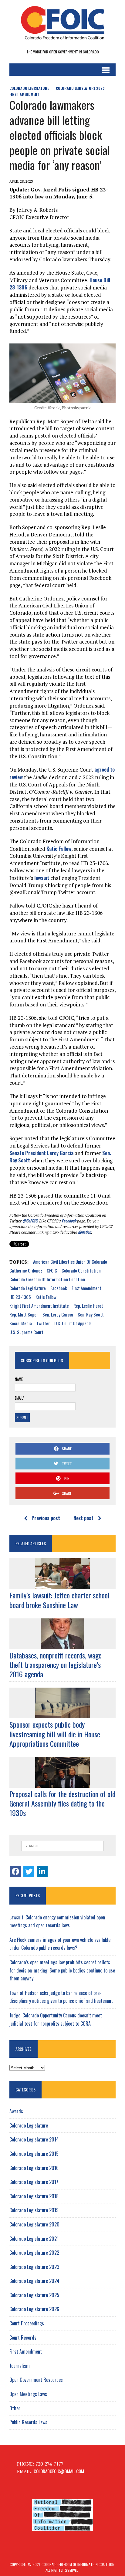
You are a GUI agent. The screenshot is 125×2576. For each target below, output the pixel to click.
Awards (16, 2111)
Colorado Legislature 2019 (34, 2210)
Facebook (69, 1221)
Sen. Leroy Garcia (58, 1314)
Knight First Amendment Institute (39, 1306)
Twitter (43, 1323)
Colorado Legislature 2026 (34, 2309)
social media (21, 1323)
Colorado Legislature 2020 (34, 2224)
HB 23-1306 (20, 1297)
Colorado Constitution (81, 1270)
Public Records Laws (28, 2422)
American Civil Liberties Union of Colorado (70, 1262)
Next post (83, 1518)
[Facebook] (15, 1871)
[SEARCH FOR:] (62, 1846)
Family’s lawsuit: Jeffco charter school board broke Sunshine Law (59, 1600)
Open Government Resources (36, 2380)
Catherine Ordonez (26, 1270)
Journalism (20, 2366)
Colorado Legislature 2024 (34, 2281)
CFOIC (52, 1270)
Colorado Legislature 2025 (34, 2295)
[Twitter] (29, 1871)
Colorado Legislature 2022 (34, 2253)
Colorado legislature (28, 1288)
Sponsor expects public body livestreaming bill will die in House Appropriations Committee (55, 1734)
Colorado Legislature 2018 (34, 2196)
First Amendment (24, 94)
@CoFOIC (30, 1221)
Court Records (23, 2338)
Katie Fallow (59, 849)
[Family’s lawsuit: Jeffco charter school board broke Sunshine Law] (62, 1585)
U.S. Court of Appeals (73, 1323)
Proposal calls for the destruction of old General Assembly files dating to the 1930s (62, 1803)
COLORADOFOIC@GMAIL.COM (59, 2471)
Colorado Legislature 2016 (34, 2168)
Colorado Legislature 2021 (34, 2239)
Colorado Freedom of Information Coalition (47, 1279)
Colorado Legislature (29, 88)
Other (15, 2408)
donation (84, 1232)
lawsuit (42, 878)
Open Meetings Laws (28, 2394)
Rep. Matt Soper (24, 1314)
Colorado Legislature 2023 (80, 88)
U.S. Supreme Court (26, 1332)
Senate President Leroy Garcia (41, 1153)
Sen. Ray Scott (91, 1314)
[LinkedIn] (42, 1871)
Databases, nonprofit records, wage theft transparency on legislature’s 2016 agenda (56, 1665)
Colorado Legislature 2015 (34, 2154)
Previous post (46, 1518)
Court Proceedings (27, 2323)
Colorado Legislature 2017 (34, 2182)
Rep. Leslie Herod (88, 1306)
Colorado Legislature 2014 (34, 2139)
